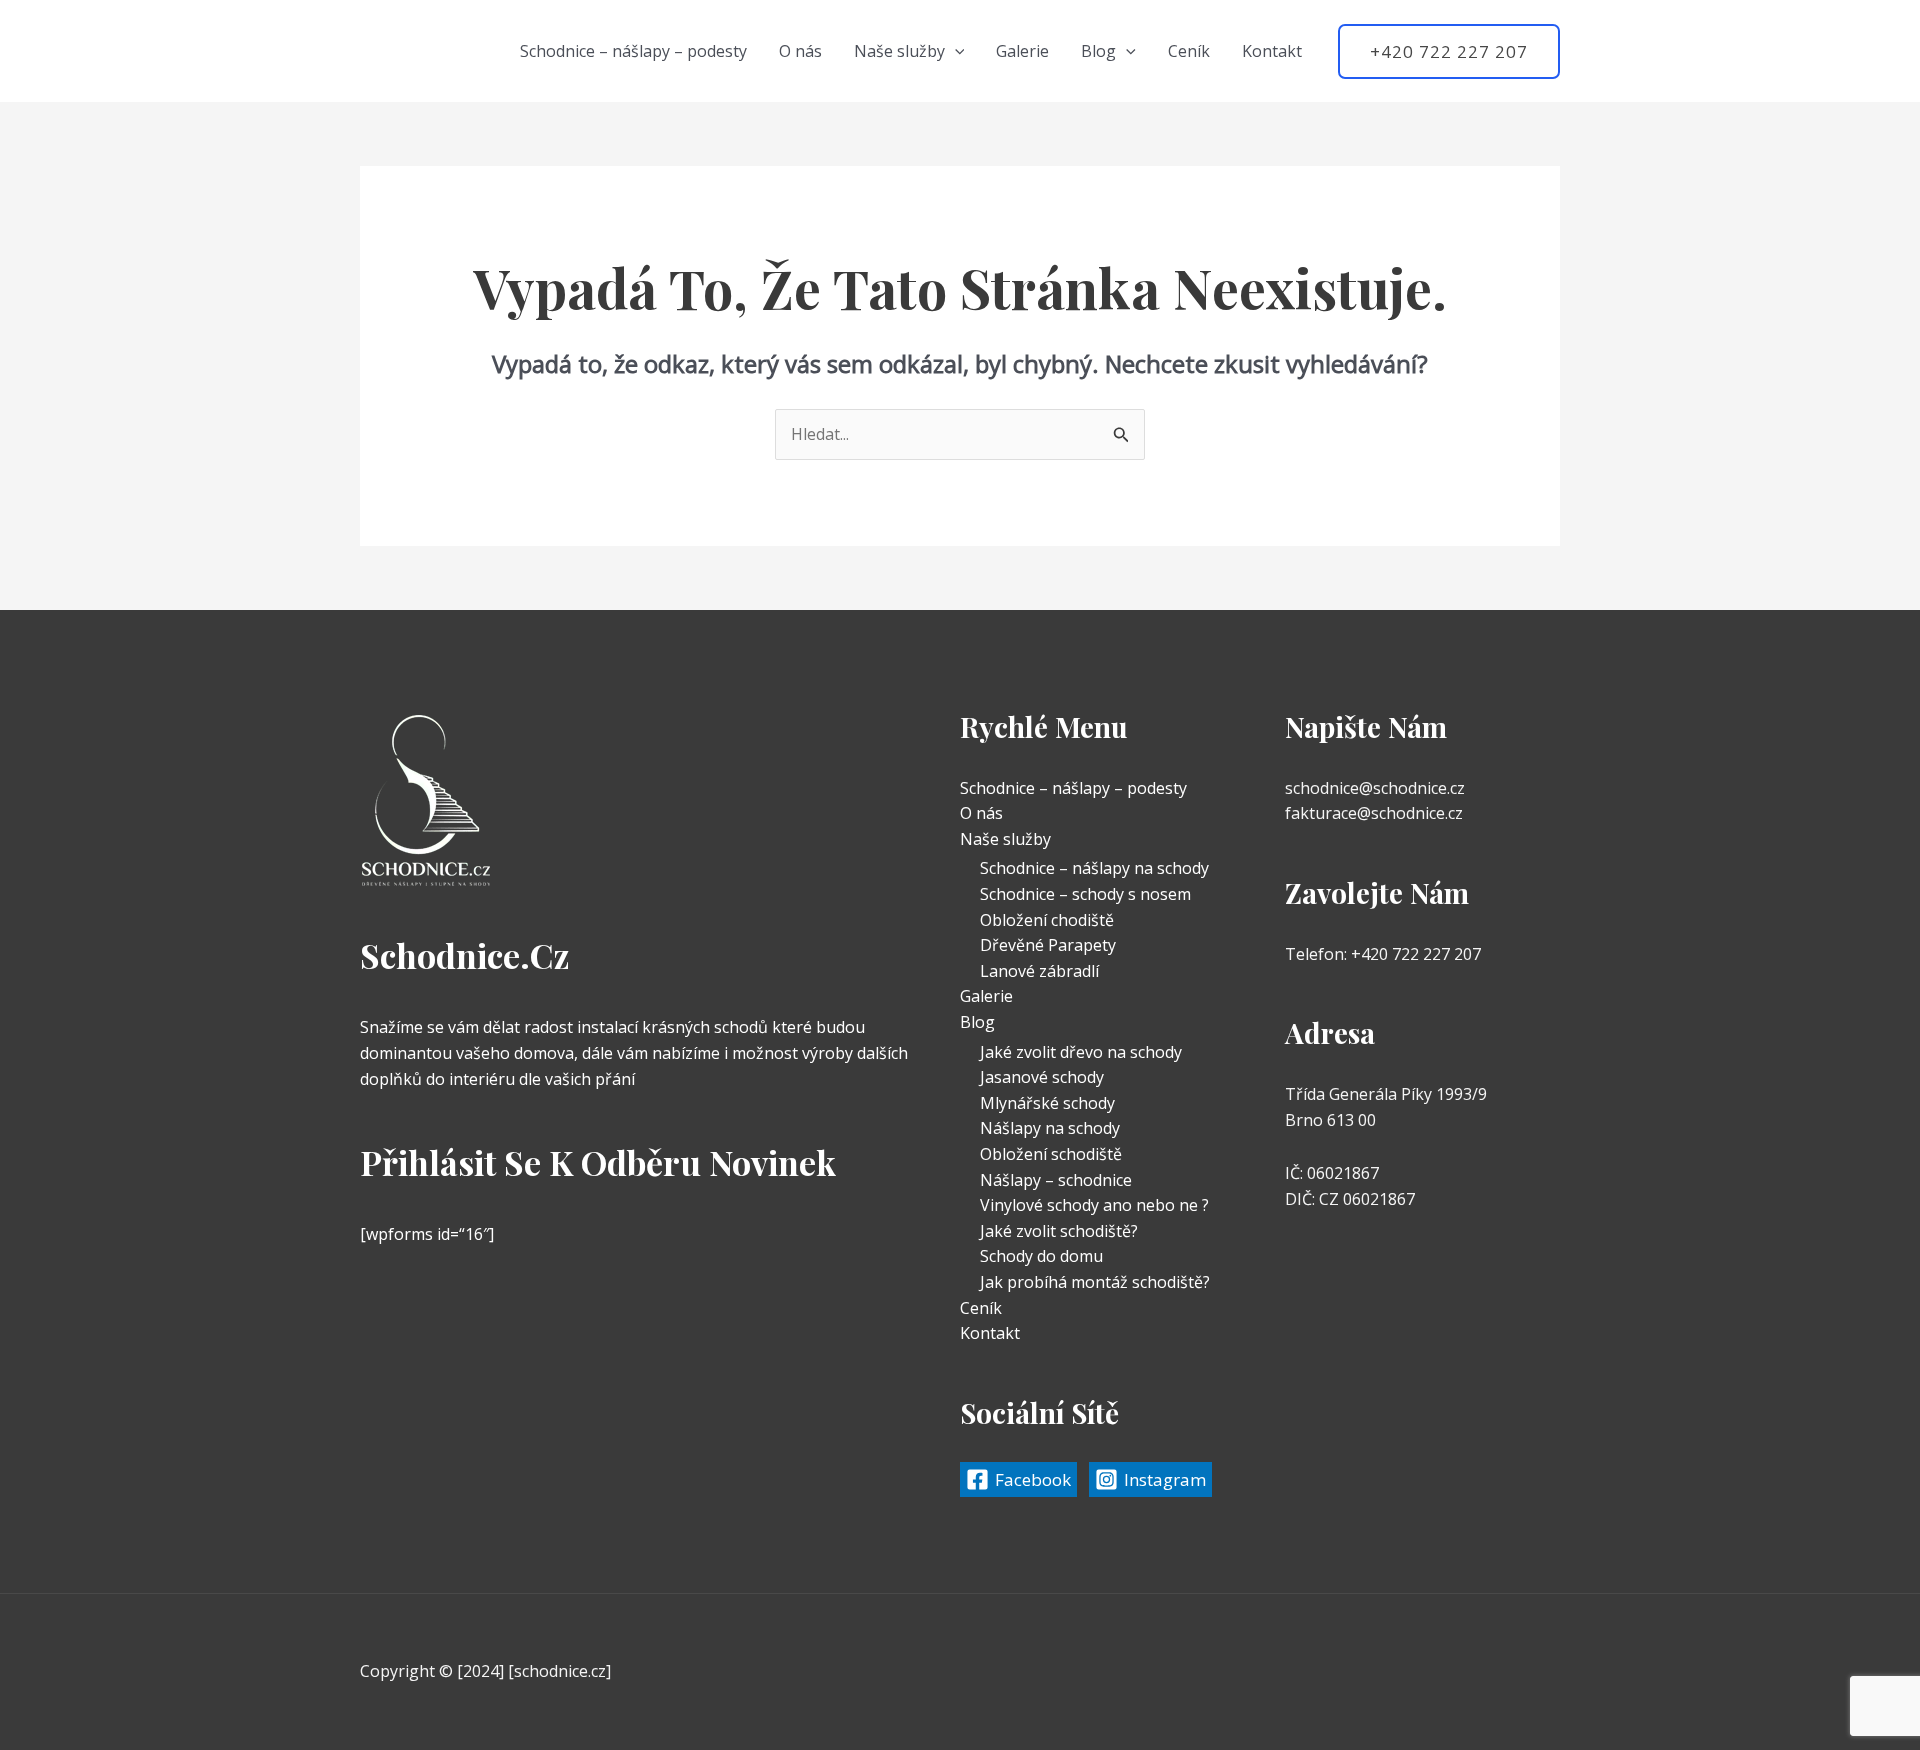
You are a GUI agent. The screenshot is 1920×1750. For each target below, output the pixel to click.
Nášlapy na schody (1050, 1128)
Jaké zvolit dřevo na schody (1081, 1052)
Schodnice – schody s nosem (1085, 894)
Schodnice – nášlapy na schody (1094, 868)
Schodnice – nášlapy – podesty (633, 51)
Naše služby (899, 51)
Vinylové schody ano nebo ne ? (1094, 1205)
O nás (800, 51)
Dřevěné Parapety (1048, 945)
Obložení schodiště (1051, 1154)
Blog (1098, 51)
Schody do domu (1041, 1256)
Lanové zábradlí (1039, 971)
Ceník (1189, 51)
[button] (955, 51)
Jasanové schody (1042, 1077)
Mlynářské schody (1047, 1103)
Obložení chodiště (1047, 920)
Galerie (1022, 51)
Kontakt (1272, 51)
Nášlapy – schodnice (1056, 1180)
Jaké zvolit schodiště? (1059, 1231)
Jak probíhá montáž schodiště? (1095, 1282)
